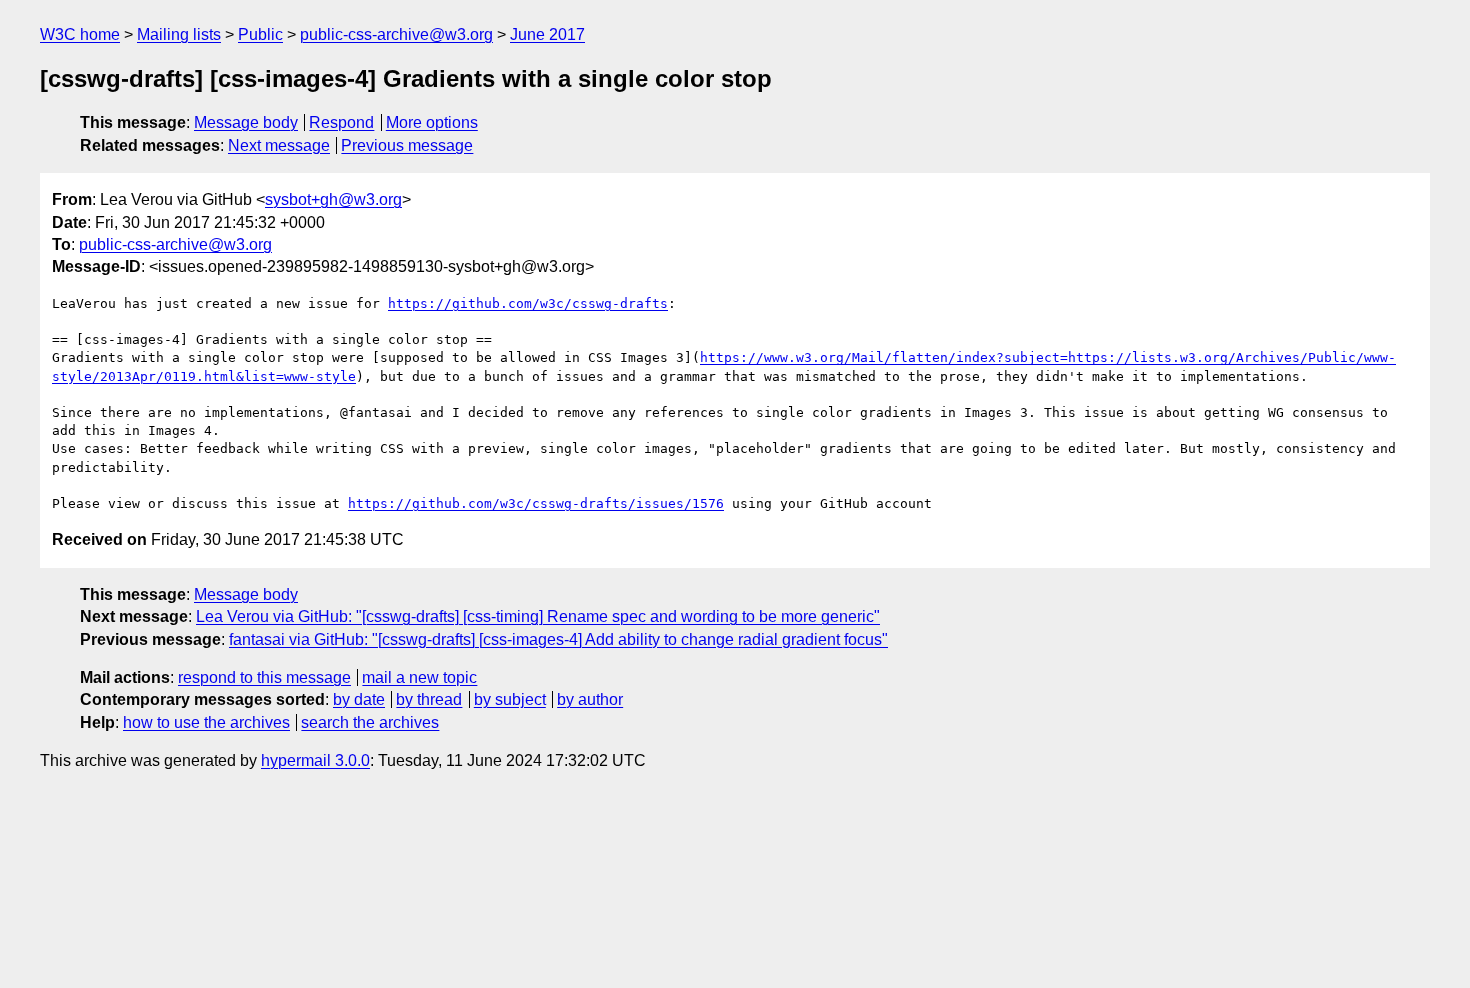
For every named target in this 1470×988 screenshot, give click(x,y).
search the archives (370, 722)
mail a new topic (419, 677)
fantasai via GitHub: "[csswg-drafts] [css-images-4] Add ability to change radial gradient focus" (558, 639)
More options (432, 122)
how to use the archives (206, 722)
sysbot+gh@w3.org (333, 199)
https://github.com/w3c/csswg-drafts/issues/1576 (536, 503)
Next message (279, 145)
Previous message (407, 145)
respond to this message (264, 677)
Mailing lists (179, 34)
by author (590, 699)
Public (260, 34)
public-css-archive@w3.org (396, 34)
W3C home (80, 34)
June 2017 (547, 34)
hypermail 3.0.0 (315, 760)
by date (359, 699)
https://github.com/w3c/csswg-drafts (528, 303)
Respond (341, 122)
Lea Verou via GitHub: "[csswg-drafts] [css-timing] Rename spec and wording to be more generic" (538, 616)
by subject (510, 699)
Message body (246, 122)
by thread (429, 699)
